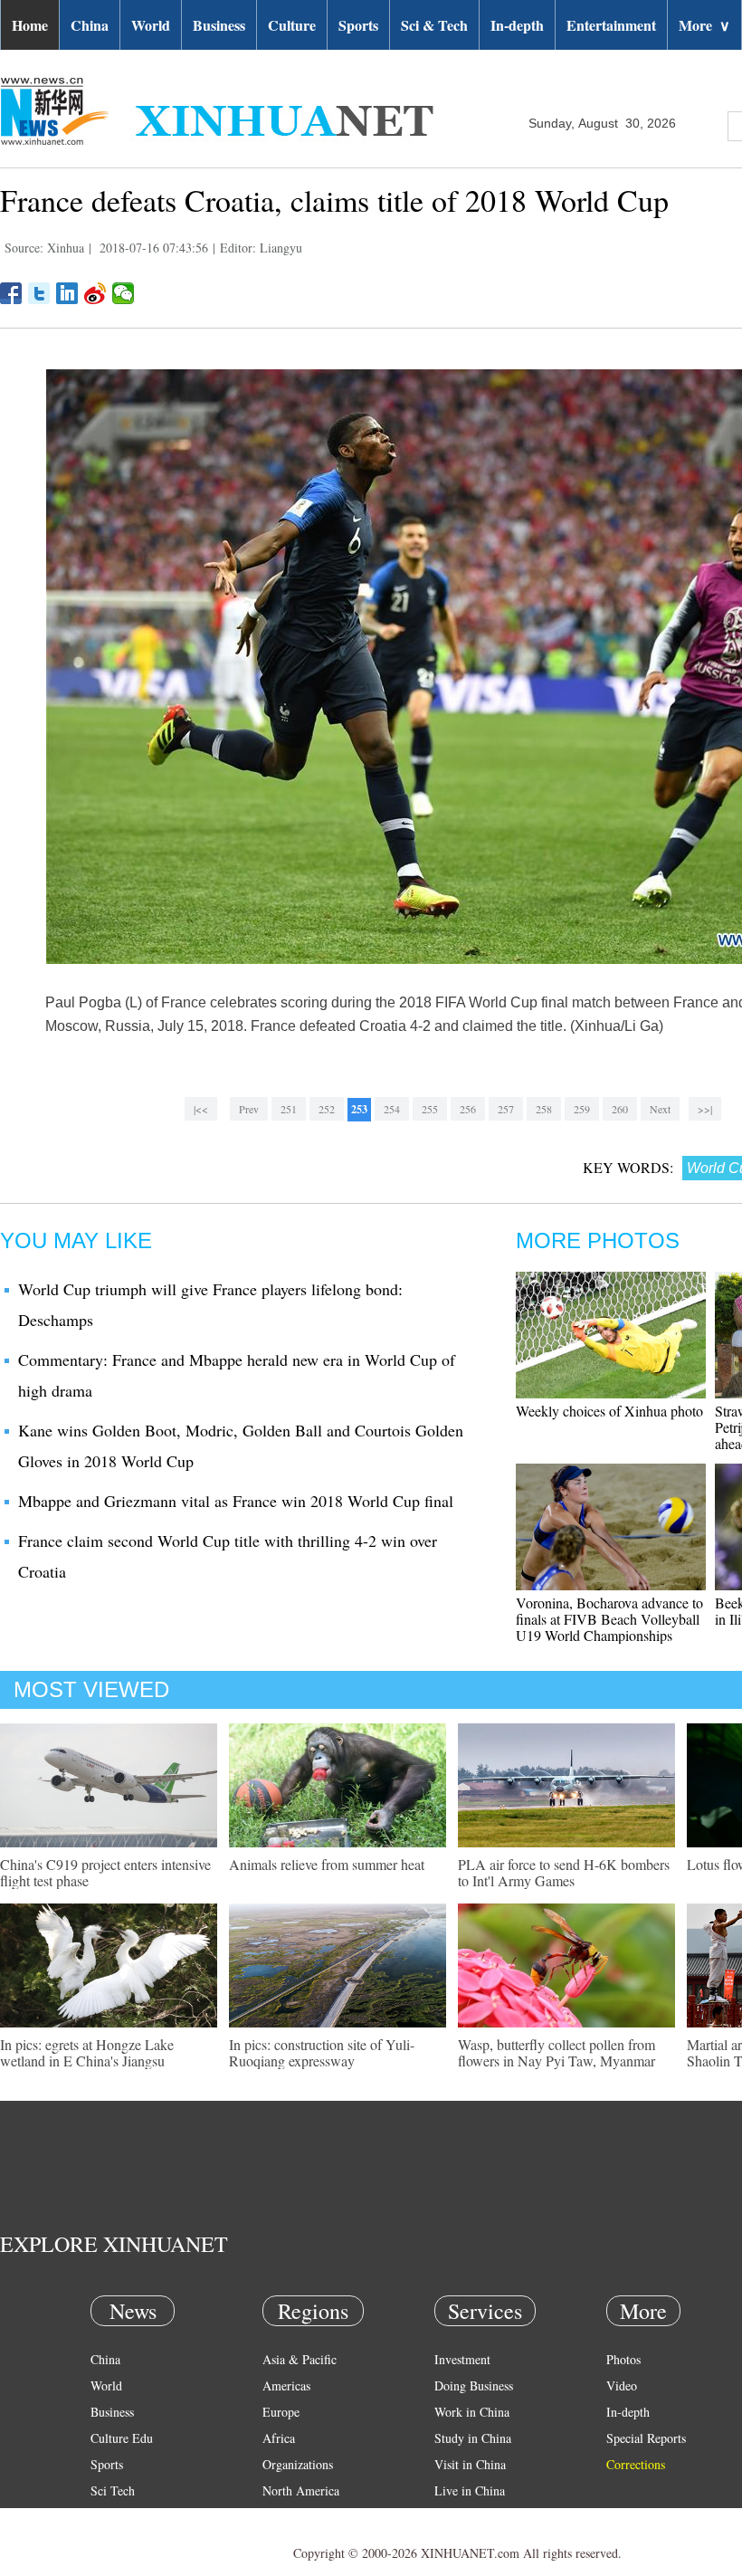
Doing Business (474, 2385)
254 (392, 1109)
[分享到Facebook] (11, 293)
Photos (623, 2359)
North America (301, 2490)
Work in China (472, 2412)
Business (219, 25)
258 (544, 1109)
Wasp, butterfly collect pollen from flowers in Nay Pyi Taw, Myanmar (556, 2052)
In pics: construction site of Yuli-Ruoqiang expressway (322, 2052)
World (151, 25)
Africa (279, 2438)
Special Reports (646, 2438)
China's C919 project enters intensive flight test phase (105, 1872)
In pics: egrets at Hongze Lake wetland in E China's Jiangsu (87, 2052)
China (90, 25)
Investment (462, 2359)
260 (620, 1109)
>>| (705, 1109)
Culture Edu (122, 2438)
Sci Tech (113, 2490)
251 (289, 1109)
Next (660, 1109)
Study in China (473, 2438)
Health (107, 2517)
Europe (281, 2412)
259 (582, 1109)
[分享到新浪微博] (95, 293)
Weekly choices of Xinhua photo (609, 1411)
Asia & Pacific (300, 2359)
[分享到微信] (124, 293)
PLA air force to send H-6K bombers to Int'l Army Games (564, 1872)
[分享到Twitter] (39, 293)
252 (327, 1109)
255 (430, 1109)
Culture (292, 25)
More (704, 25)
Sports (358, 25)
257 (506, 1109)
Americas (286, 2385)
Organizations (298, 2464)
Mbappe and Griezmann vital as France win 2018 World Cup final (236, 1501)
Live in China (470, 2490)
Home (30, 25)
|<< (201, 1109)
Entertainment (611, 25)
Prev (249, 1109)
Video (622, 2385)
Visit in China (470, 2464)
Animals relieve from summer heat (327, 1864)
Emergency (463, 2517)
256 (468, 1109)
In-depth (517, 25)
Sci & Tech (434, 25)
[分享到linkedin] (67, 293)
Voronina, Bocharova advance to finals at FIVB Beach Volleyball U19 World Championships (609, 1619)
